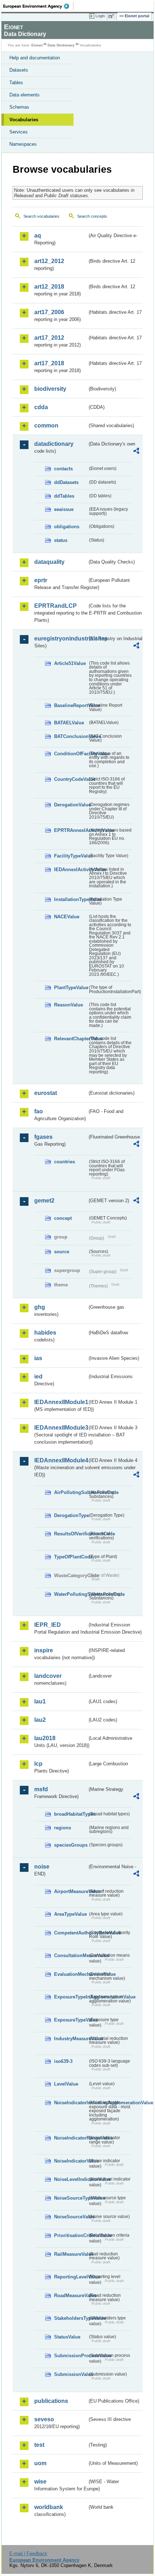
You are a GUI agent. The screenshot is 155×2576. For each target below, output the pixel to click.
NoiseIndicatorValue (71, 2161)
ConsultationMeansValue (71, 1955)
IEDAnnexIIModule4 (61, 1460)
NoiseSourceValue (71, 2217)
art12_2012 (49, 261)
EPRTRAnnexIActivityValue (71, 830)
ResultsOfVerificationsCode (71, 1534)
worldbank (49, 2507)
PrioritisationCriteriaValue (71, 2235)
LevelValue (66, 2084)
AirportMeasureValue (71, 1891)
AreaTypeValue (70, 1914)
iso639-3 (63, 2061)
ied (38, 1377)
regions (63, 1828)
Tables (16, 83)
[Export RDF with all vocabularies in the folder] (136, 452)
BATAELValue (69, 723)
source (62, 1252)
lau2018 (45, 1738)
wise (40, 2482)
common (46, 425)
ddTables (64, 496)
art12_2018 (49, 287)
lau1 (40, 1701)
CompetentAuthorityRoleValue (71, 1933)
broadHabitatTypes (71, 1814)
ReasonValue (68, 1005)
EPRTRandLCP (56, 606)
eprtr (41, 580)
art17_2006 (49, 312)
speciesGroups (71, 1845)
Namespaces (23, 144)
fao (39, 1111)
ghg (40, 1307)
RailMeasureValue (71, 2254)
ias (38, 1358)
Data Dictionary (61, 45)
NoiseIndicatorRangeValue (71, 2138)
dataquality (49, 562)
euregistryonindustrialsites (61, 639)
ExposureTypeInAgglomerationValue (71, 1997)
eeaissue (64, 509)
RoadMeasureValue (71, 2296)
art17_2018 (49, 363)
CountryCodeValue (71, 779)
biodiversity (50, 389)
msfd (41, 1789)
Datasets (19, 70)
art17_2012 (49, 338)
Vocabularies (24, 120)
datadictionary (54, 444)
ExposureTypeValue (71, 2020)
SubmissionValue (71, 2374)
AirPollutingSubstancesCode (71, 1492)
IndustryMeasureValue (71, 2039)
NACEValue (67, 917)
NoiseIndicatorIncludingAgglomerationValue (71, 2103)
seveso (44, 2419)
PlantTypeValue (71, 988)
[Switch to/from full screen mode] (112, 16)
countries (65, 1162)
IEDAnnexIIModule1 (61, 1402)
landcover (48, 1676)
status (61, 540)
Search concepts (92, 216)
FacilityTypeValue (71, 856)
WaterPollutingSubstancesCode (71, 1594)
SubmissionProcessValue (71, 2356)
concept (63, 1218)
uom (40, 2463)
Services (19, 132)
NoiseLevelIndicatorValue (71, 2179)
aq (38, 236)
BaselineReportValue (71, 705)
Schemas (19, 107)
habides (45, 1333)
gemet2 (44, 1201)
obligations (67, 527)
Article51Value (70, 663)
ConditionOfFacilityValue (71, 754)
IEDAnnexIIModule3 (61, 1428)
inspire (44, 1650)
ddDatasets (66, 482)
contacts (63, 469)
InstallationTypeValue (71, 899)
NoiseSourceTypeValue (71, 2198)
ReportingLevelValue (71, 2277)
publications (51, 2401)
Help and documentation (35, 58)
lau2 (40, 1720)
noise (42, 1867)
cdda (41, 407)
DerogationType (71, 1515)
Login (100, 16)
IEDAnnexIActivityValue (71, 870)
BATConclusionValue (71, 736)
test (39, 2445)
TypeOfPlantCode (71, 1557)
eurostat (46, 1093)
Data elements (25, 95)
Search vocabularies (41, 216)
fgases (43, 1137)
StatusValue (67, 2337)
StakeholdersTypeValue (71, 2318)
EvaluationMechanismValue (71, 1974)
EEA (38, 6)
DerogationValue (71, 805)
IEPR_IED (48, 1625)
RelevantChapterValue (71, 1039)
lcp (38, 1764)
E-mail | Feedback (28, 2554)
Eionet (37, 45)
